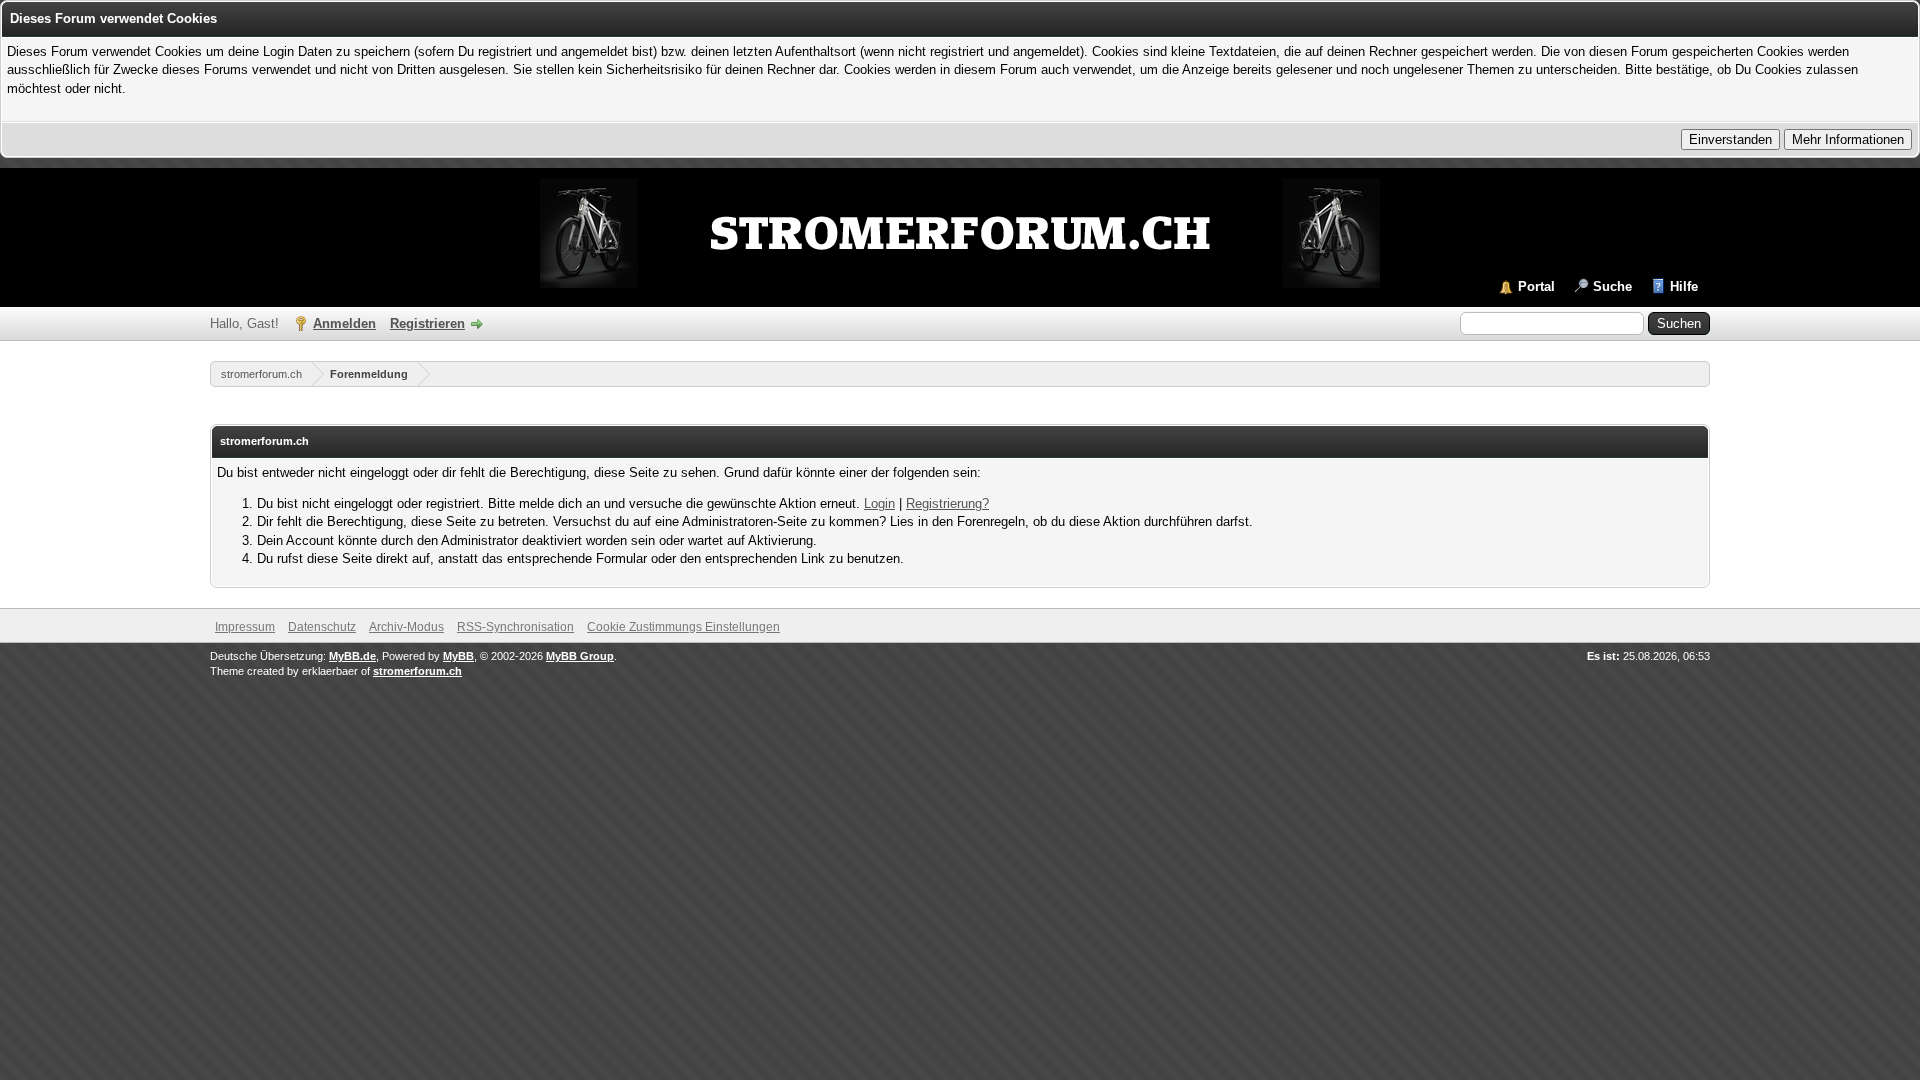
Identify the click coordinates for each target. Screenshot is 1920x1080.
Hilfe (1684, 286)
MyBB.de (352, 656)
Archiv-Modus (406, 627)
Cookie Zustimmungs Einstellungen (683, 627)
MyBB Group (580, 656)
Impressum (245, 627)
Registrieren (427, 323)
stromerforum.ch (261, 374)
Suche (1612, 286)
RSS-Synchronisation (515, 627)
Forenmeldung (369, 374)
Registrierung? (947, 503)
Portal (1536, 286)
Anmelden (344, 323)
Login (879, 503)
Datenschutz (322, 627)
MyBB (458, 656)
